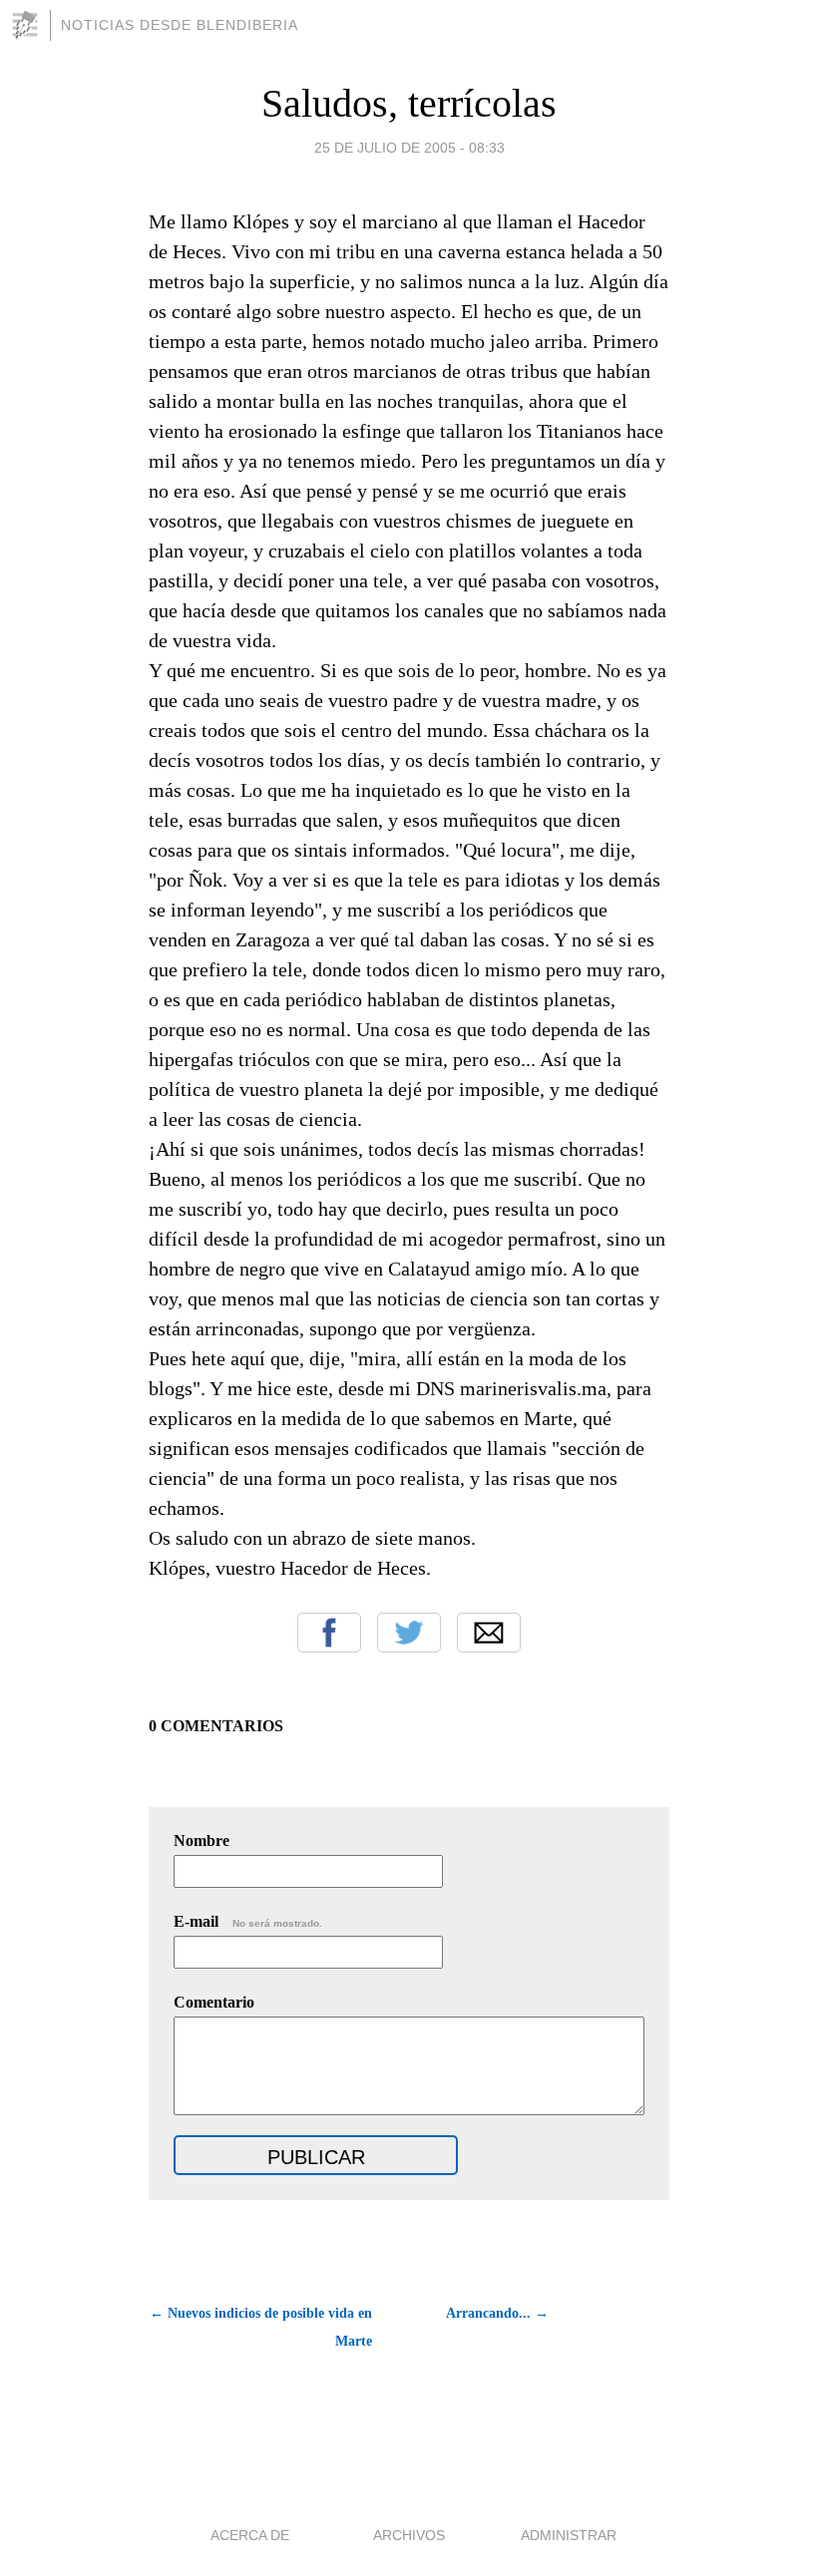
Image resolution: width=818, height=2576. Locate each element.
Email (489, 1633)
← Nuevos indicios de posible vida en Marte (261, 2327)
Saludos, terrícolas (409, 103)
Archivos (409, 2535)
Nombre (202, 1840)
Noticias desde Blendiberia (180, 25)
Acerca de (250, 2535)
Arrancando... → (497, 2313)
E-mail (248, 1921)
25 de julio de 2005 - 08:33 (409, 148)
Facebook (329, 1633)
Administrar (569, 2535)
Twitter (409, 1633)
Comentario (214, 2002)
